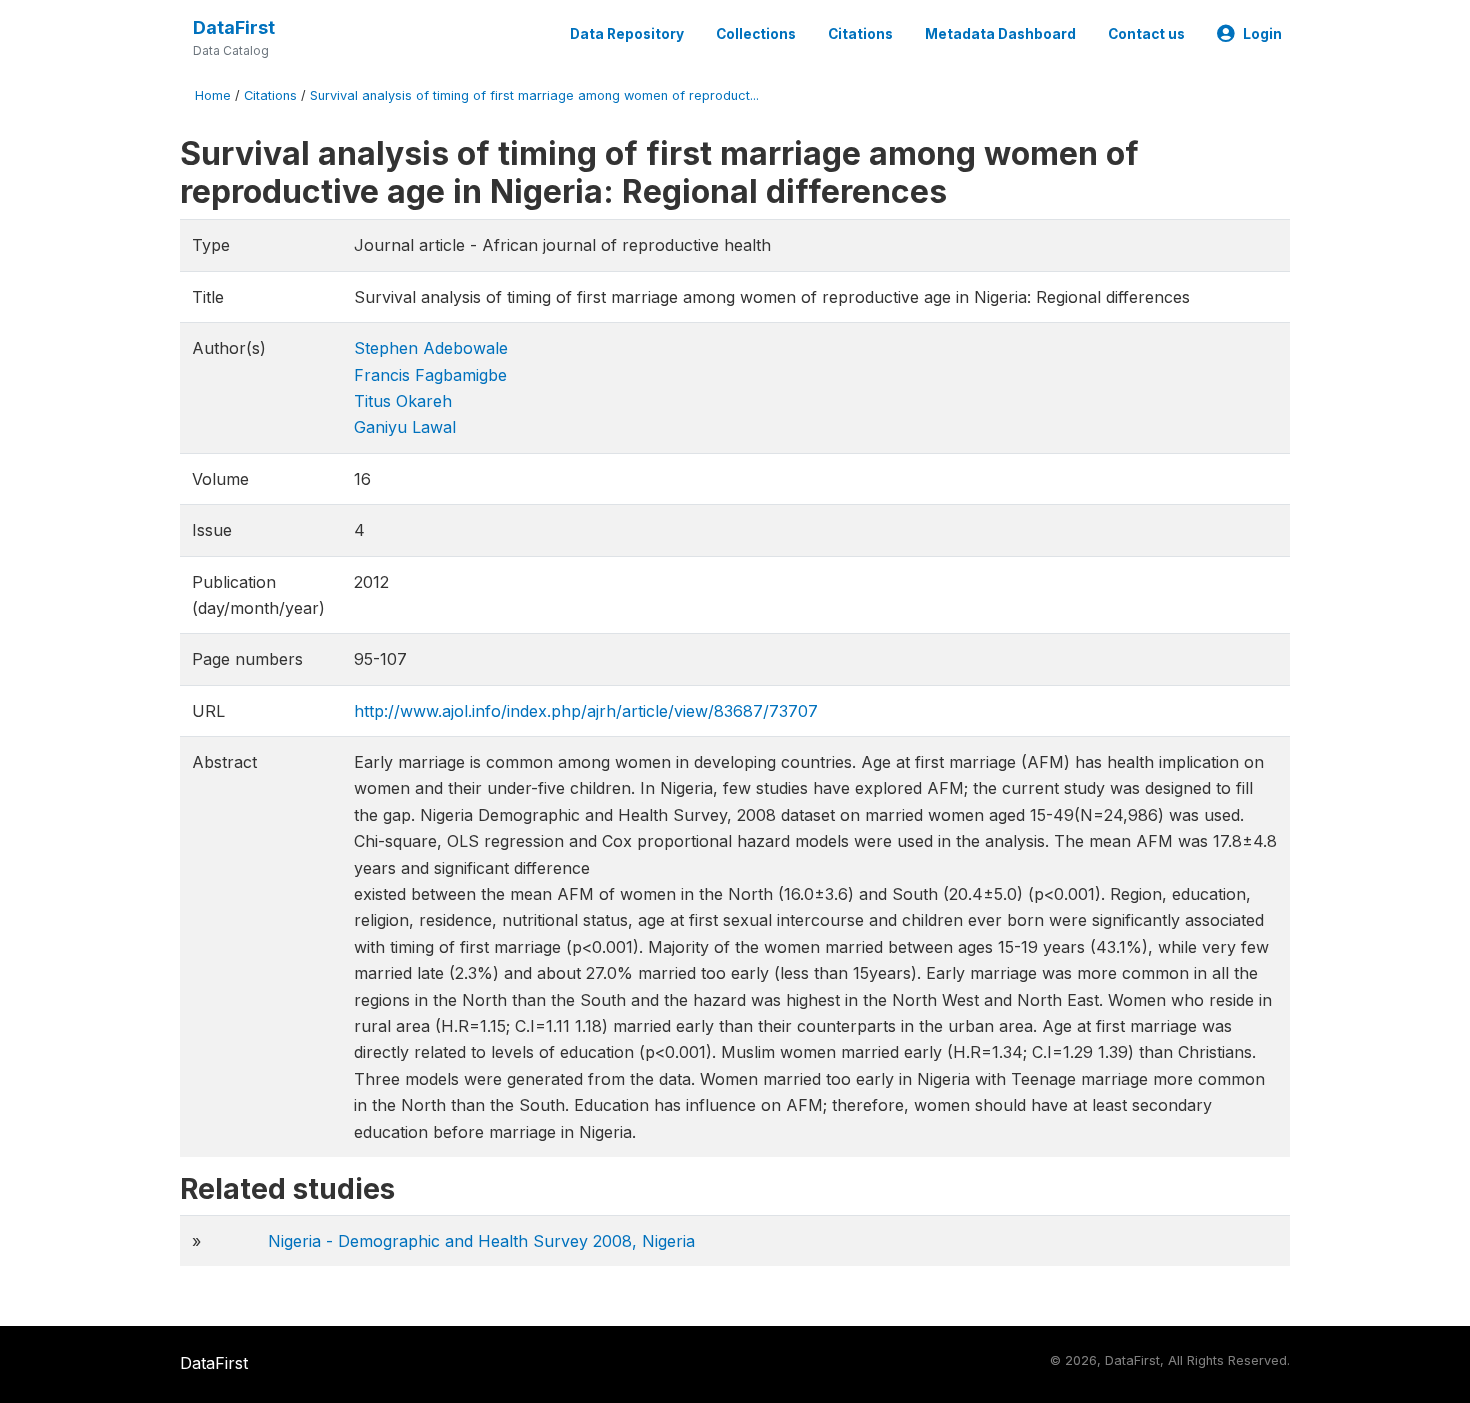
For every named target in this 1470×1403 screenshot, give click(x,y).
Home (213, 95)
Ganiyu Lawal (405, 427)
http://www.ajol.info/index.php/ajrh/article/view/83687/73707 (586, 711)
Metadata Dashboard (1000, 34)
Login (1262, 34)
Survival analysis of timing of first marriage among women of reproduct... (534, 95)
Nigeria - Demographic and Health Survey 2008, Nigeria (481, 1241)
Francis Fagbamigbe (430, 375)
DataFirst (234, 27)
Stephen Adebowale (431, 348)
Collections (756, 34)
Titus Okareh (403, 401)
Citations (860, 34)
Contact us (1146, 34)
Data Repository (627, 34)
